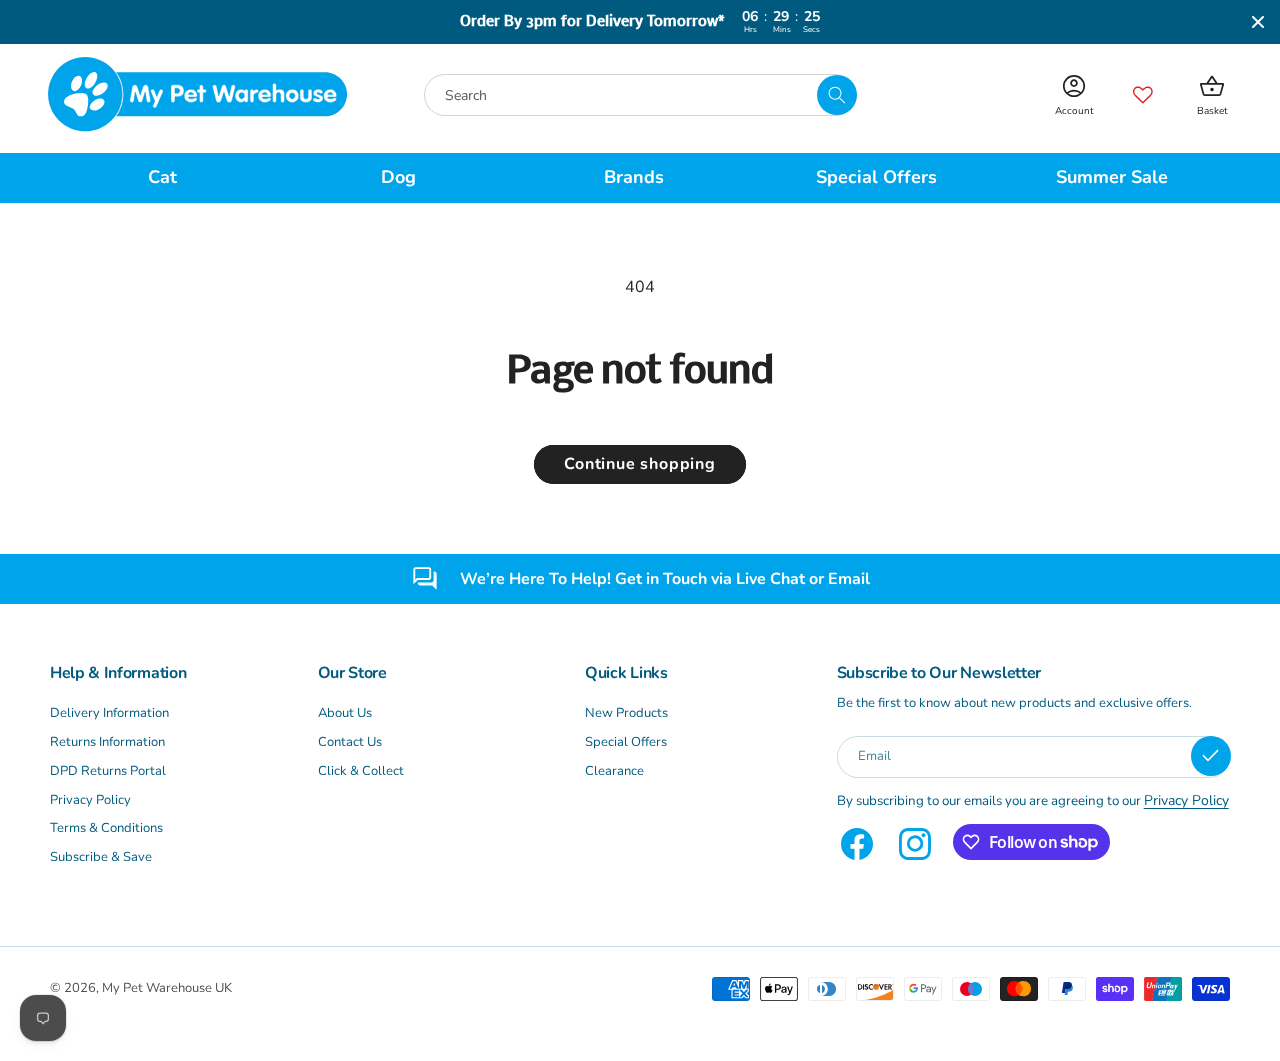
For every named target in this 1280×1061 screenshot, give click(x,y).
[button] (168, 178)
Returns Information (107, 742)
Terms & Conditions (106, 828)
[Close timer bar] (1258, 22)
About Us (345, 713)
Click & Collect (361, 771)
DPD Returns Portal (108, 771)
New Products (626, 713)
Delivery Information (109, 713)
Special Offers (626, 742)
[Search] (837, 95)
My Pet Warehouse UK (167, 988)
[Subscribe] (1211, 756)
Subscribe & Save (101, 857)
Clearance (614, 771)
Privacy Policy (90, 800)
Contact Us (350, 742)
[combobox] (640, 95)
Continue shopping (640, 464)
